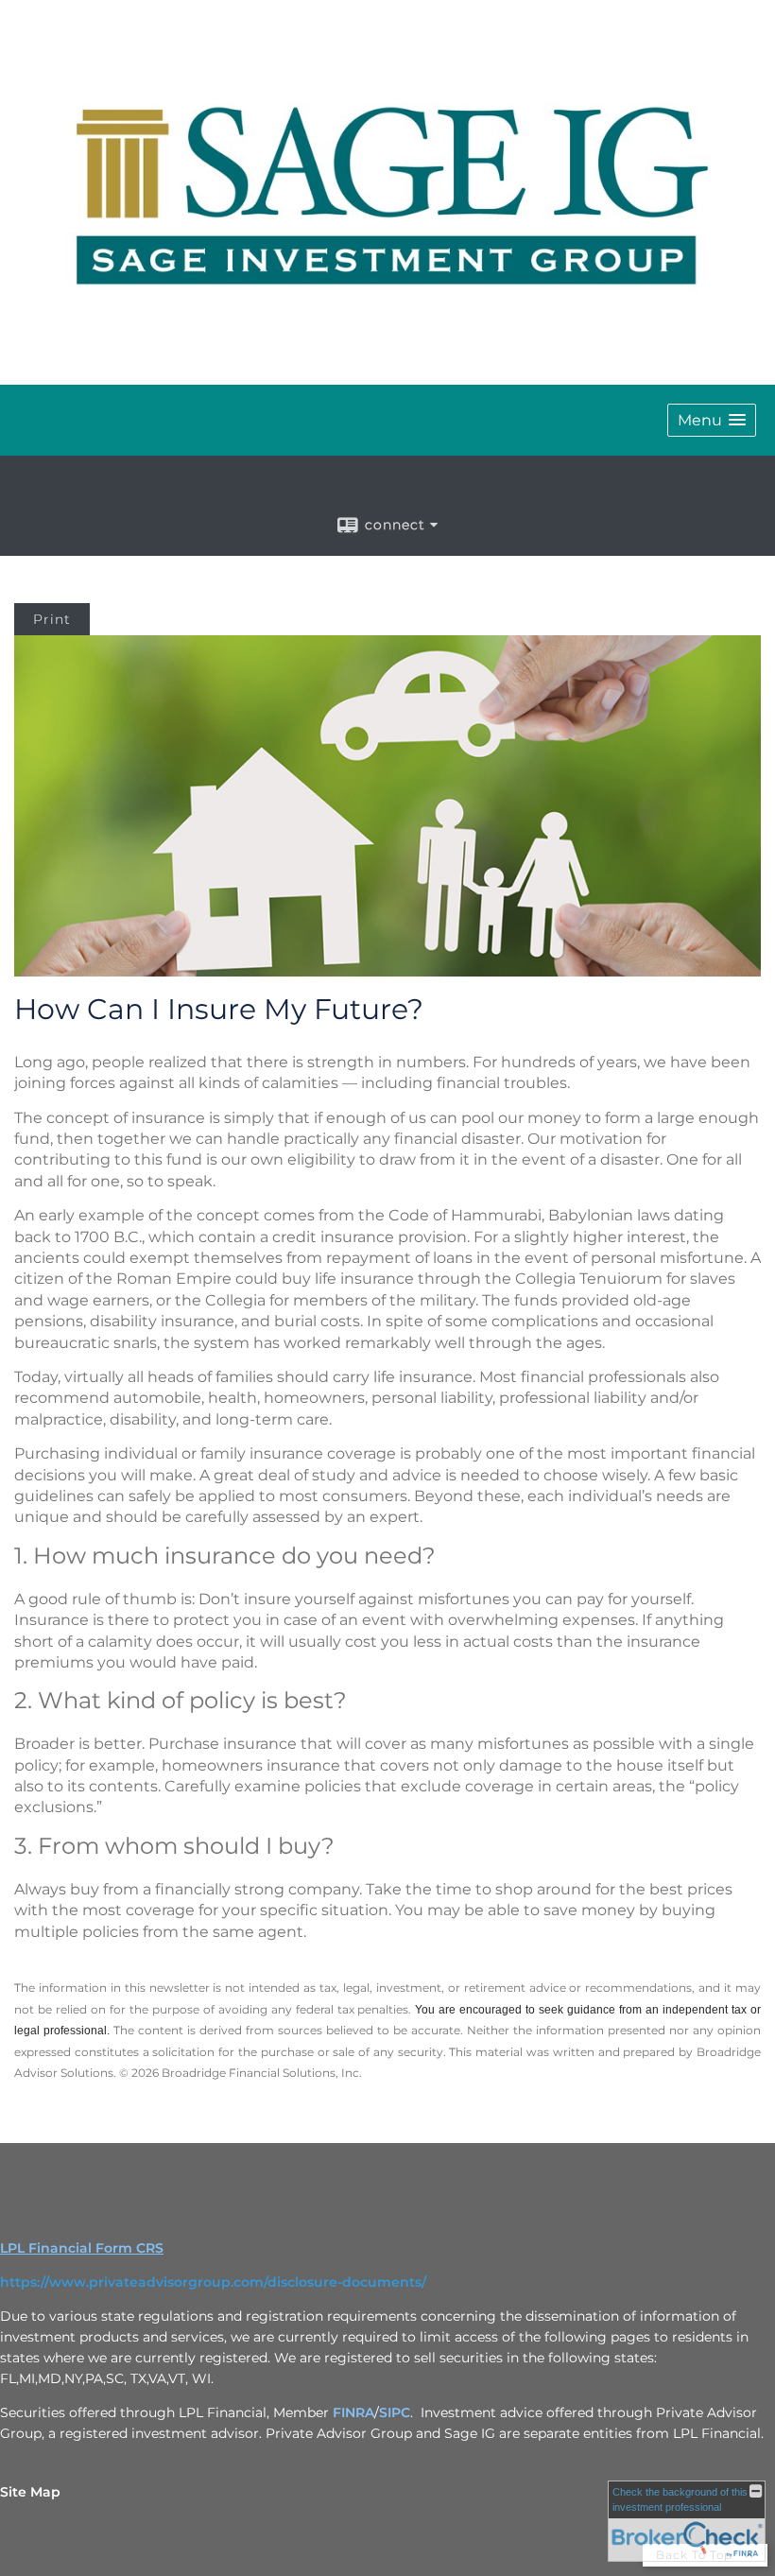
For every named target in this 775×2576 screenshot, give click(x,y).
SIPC (395, 2412)
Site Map (30, 2492)
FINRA (353, 2412)
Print (52, 619)
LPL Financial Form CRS (82, 2248)
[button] (712, 420)
